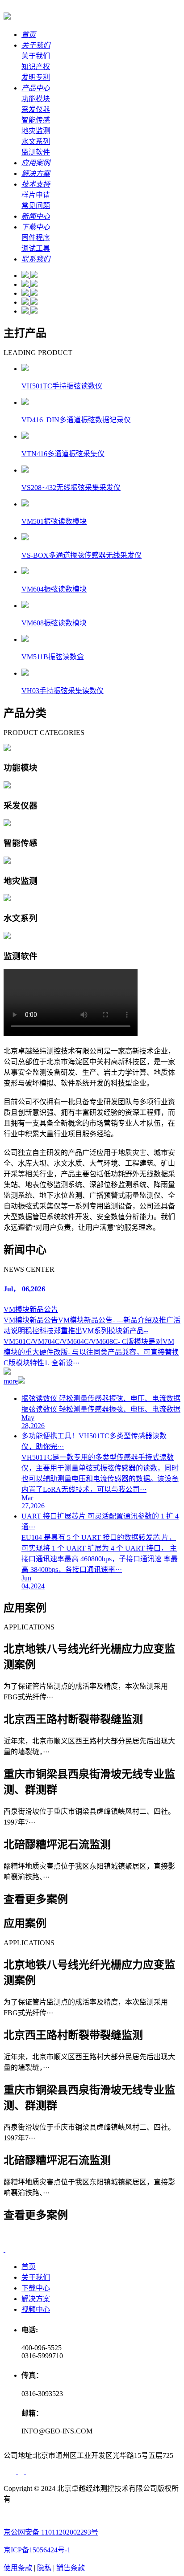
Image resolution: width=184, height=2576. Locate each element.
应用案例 (36, 163)
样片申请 (36, 195)
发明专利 (36, 77)
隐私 (44, 2568)
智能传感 (36, 120)
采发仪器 (36, 109)
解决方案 (36, 174)
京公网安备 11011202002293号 (51, 2532)
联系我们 (36, 259)
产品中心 (36, 88)
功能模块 (36, 99)
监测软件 (36, 152)
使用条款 (18, 2568)
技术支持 (36, 184)
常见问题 (36, 206)
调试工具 (36, 248)
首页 (29, 35)
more (11, 1381)
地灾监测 (36, 131)
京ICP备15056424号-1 (37, 2550)
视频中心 (36, 2309)
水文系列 (36, 141)
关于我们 (36, 45)
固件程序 (36, 238)
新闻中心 (36, 216)
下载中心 (36, 227)
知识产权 (36, 67)
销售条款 (71, 2568)
